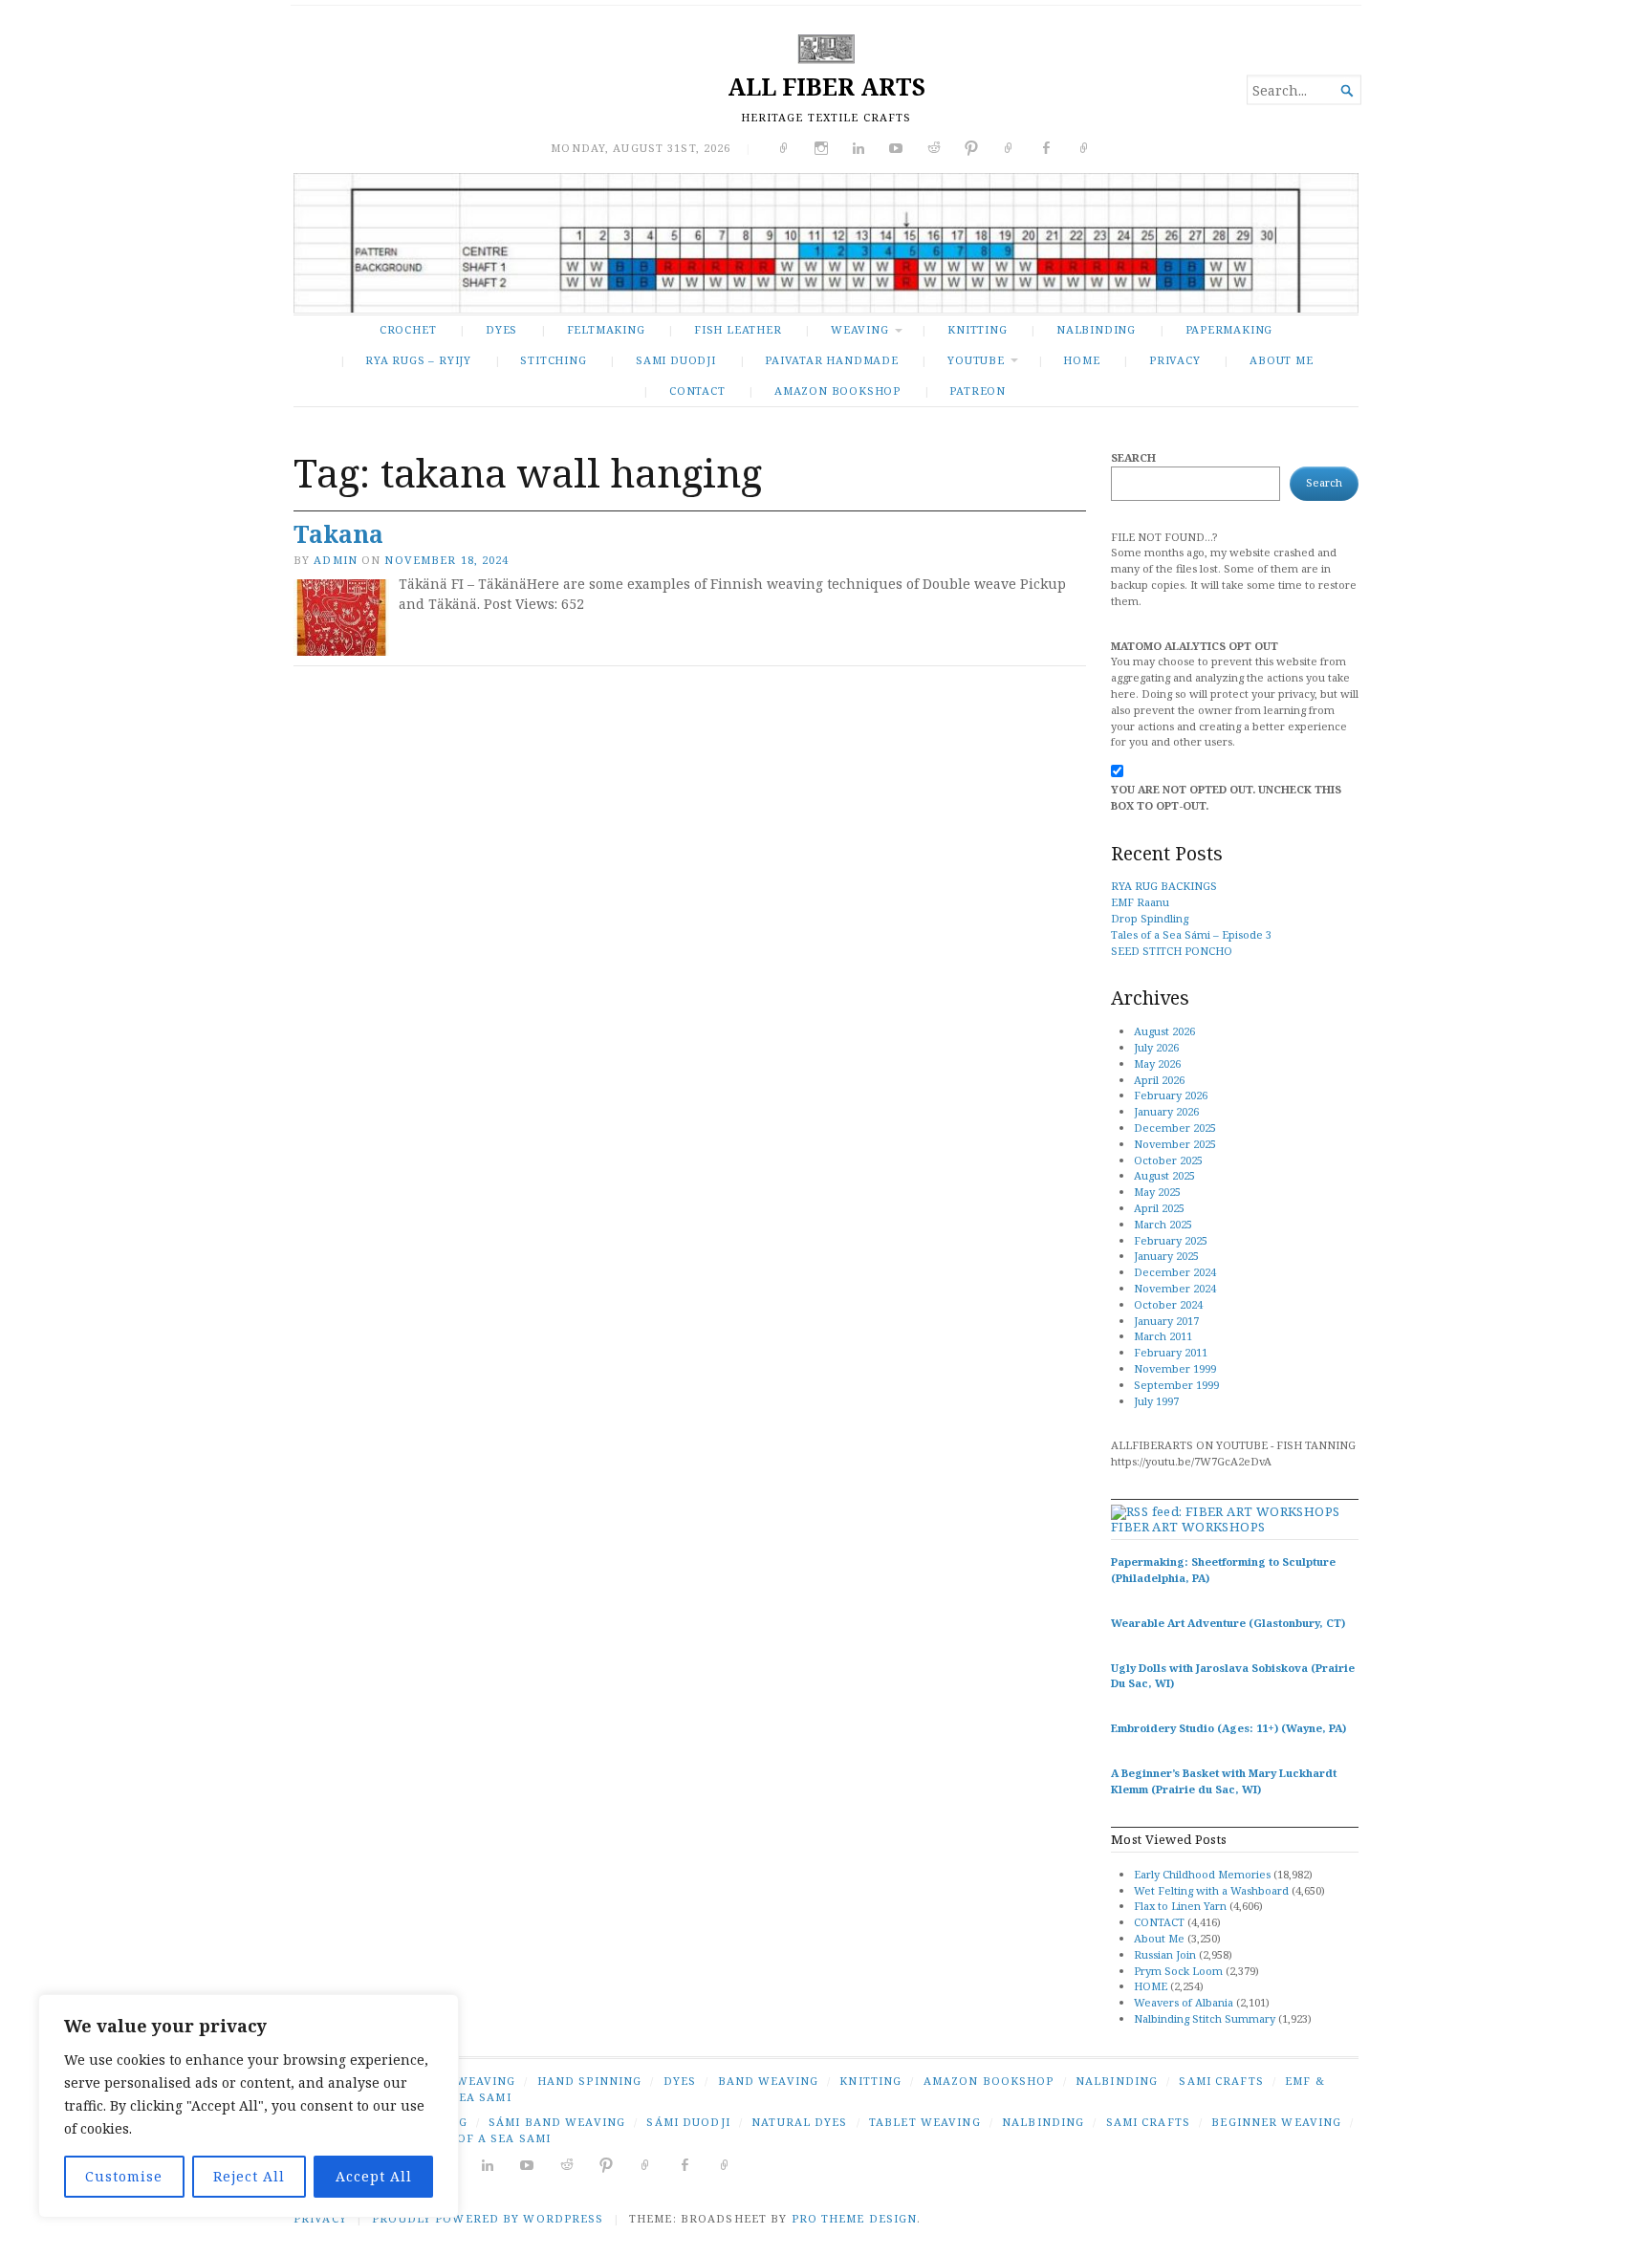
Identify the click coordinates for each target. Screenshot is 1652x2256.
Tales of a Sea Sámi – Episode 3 (1191, 934)
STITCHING (553, 360)
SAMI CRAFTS (1221, 2081)
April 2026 (1159, 1080)
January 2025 (1166, 1256)
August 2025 (1164, 1175)
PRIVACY (1175, 360)
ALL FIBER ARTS (826, 87)
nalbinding (1043, 2122)
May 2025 (1157, 1192)
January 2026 (1166, 1111)
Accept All (374, 2176)
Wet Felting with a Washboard (1211, 1890)
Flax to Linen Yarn (1180, 1906)
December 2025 (1175, 1128)
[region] (249, 2106)
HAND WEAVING (465, 2081)
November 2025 (1175, 1144)
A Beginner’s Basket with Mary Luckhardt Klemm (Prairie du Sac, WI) (1224, 1781)
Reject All (249, 2176)
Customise (124, 2176)
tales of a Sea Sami (482, 2138)
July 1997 (1156, 1401)
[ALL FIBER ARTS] (826, 243)
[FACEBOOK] (685, 2164)
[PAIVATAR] (725, 2164)
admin (336, 560)
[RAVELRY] (646, 2164)
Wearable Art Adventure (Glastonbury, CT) (1228, 1623)
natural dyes (799, 2122)
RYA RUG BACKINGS (1164, 886)
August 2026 (1164, 1031)
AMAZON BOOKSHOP (837, 390)
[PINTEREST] (607, 2164)
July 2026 (1156, 1047)
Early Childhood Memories (1202, 1874)
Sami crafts (1148, 2122)
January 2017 (1166, 1321)
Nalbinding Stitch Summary (1205, 2018)
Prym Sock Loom (1178, 1971)
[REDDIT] (567, 2164)
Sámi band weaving (557, 2122)
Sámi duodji (688, 2122)
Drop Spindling (1150, 918)
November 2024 (1175, 1288)
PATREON (978, 390)
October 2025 (1168, 1160)
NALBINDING (1096, 329)
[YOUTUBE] (527, 2164)
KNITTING (977, 329)
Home (1081, 360)
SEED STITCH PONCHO (1172, 951)
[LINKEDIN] (488, 2164)
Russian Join (1165, 1954)
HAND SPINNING (590, 2081)
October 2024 (1168, 1304)
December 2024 (1175, 1272)
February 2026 (1171, 1095)
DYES (501, 329)
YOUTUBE (976, 360)
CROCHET (408, 329)
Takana (338, 534)
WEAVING (860, 329)
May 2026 (1157, 1063)
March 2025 (1163, 1224)
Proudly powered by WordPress (488, 2218)
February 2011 (1171, 1352)
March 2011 (1163, 1336)
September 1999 (1176, 1385)
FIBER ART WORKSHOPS (1188, 1527)
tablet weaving (925, 2122)
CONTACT (697, 390)
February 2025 (1171, 1240)
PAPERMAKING (1229, 329)
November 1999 (1175, 1368)
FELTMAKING (606, 329)
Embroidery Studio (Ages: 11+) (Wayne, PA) (1228, 1728)
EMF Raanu (1140, 902)
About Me (1281, 360)
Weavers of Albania (1184, 2002)
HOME (1151, 1986)
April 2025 (1159, 1208)
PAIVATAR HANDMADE (831, 360)
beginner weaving (1276, 2122)
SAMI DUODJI (676, 360)
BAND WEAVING (768, 2081)
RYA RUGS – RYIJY (418, 360)
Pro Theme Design (855, 2218)
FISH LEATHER (738, 329)
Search (1133, 457)
